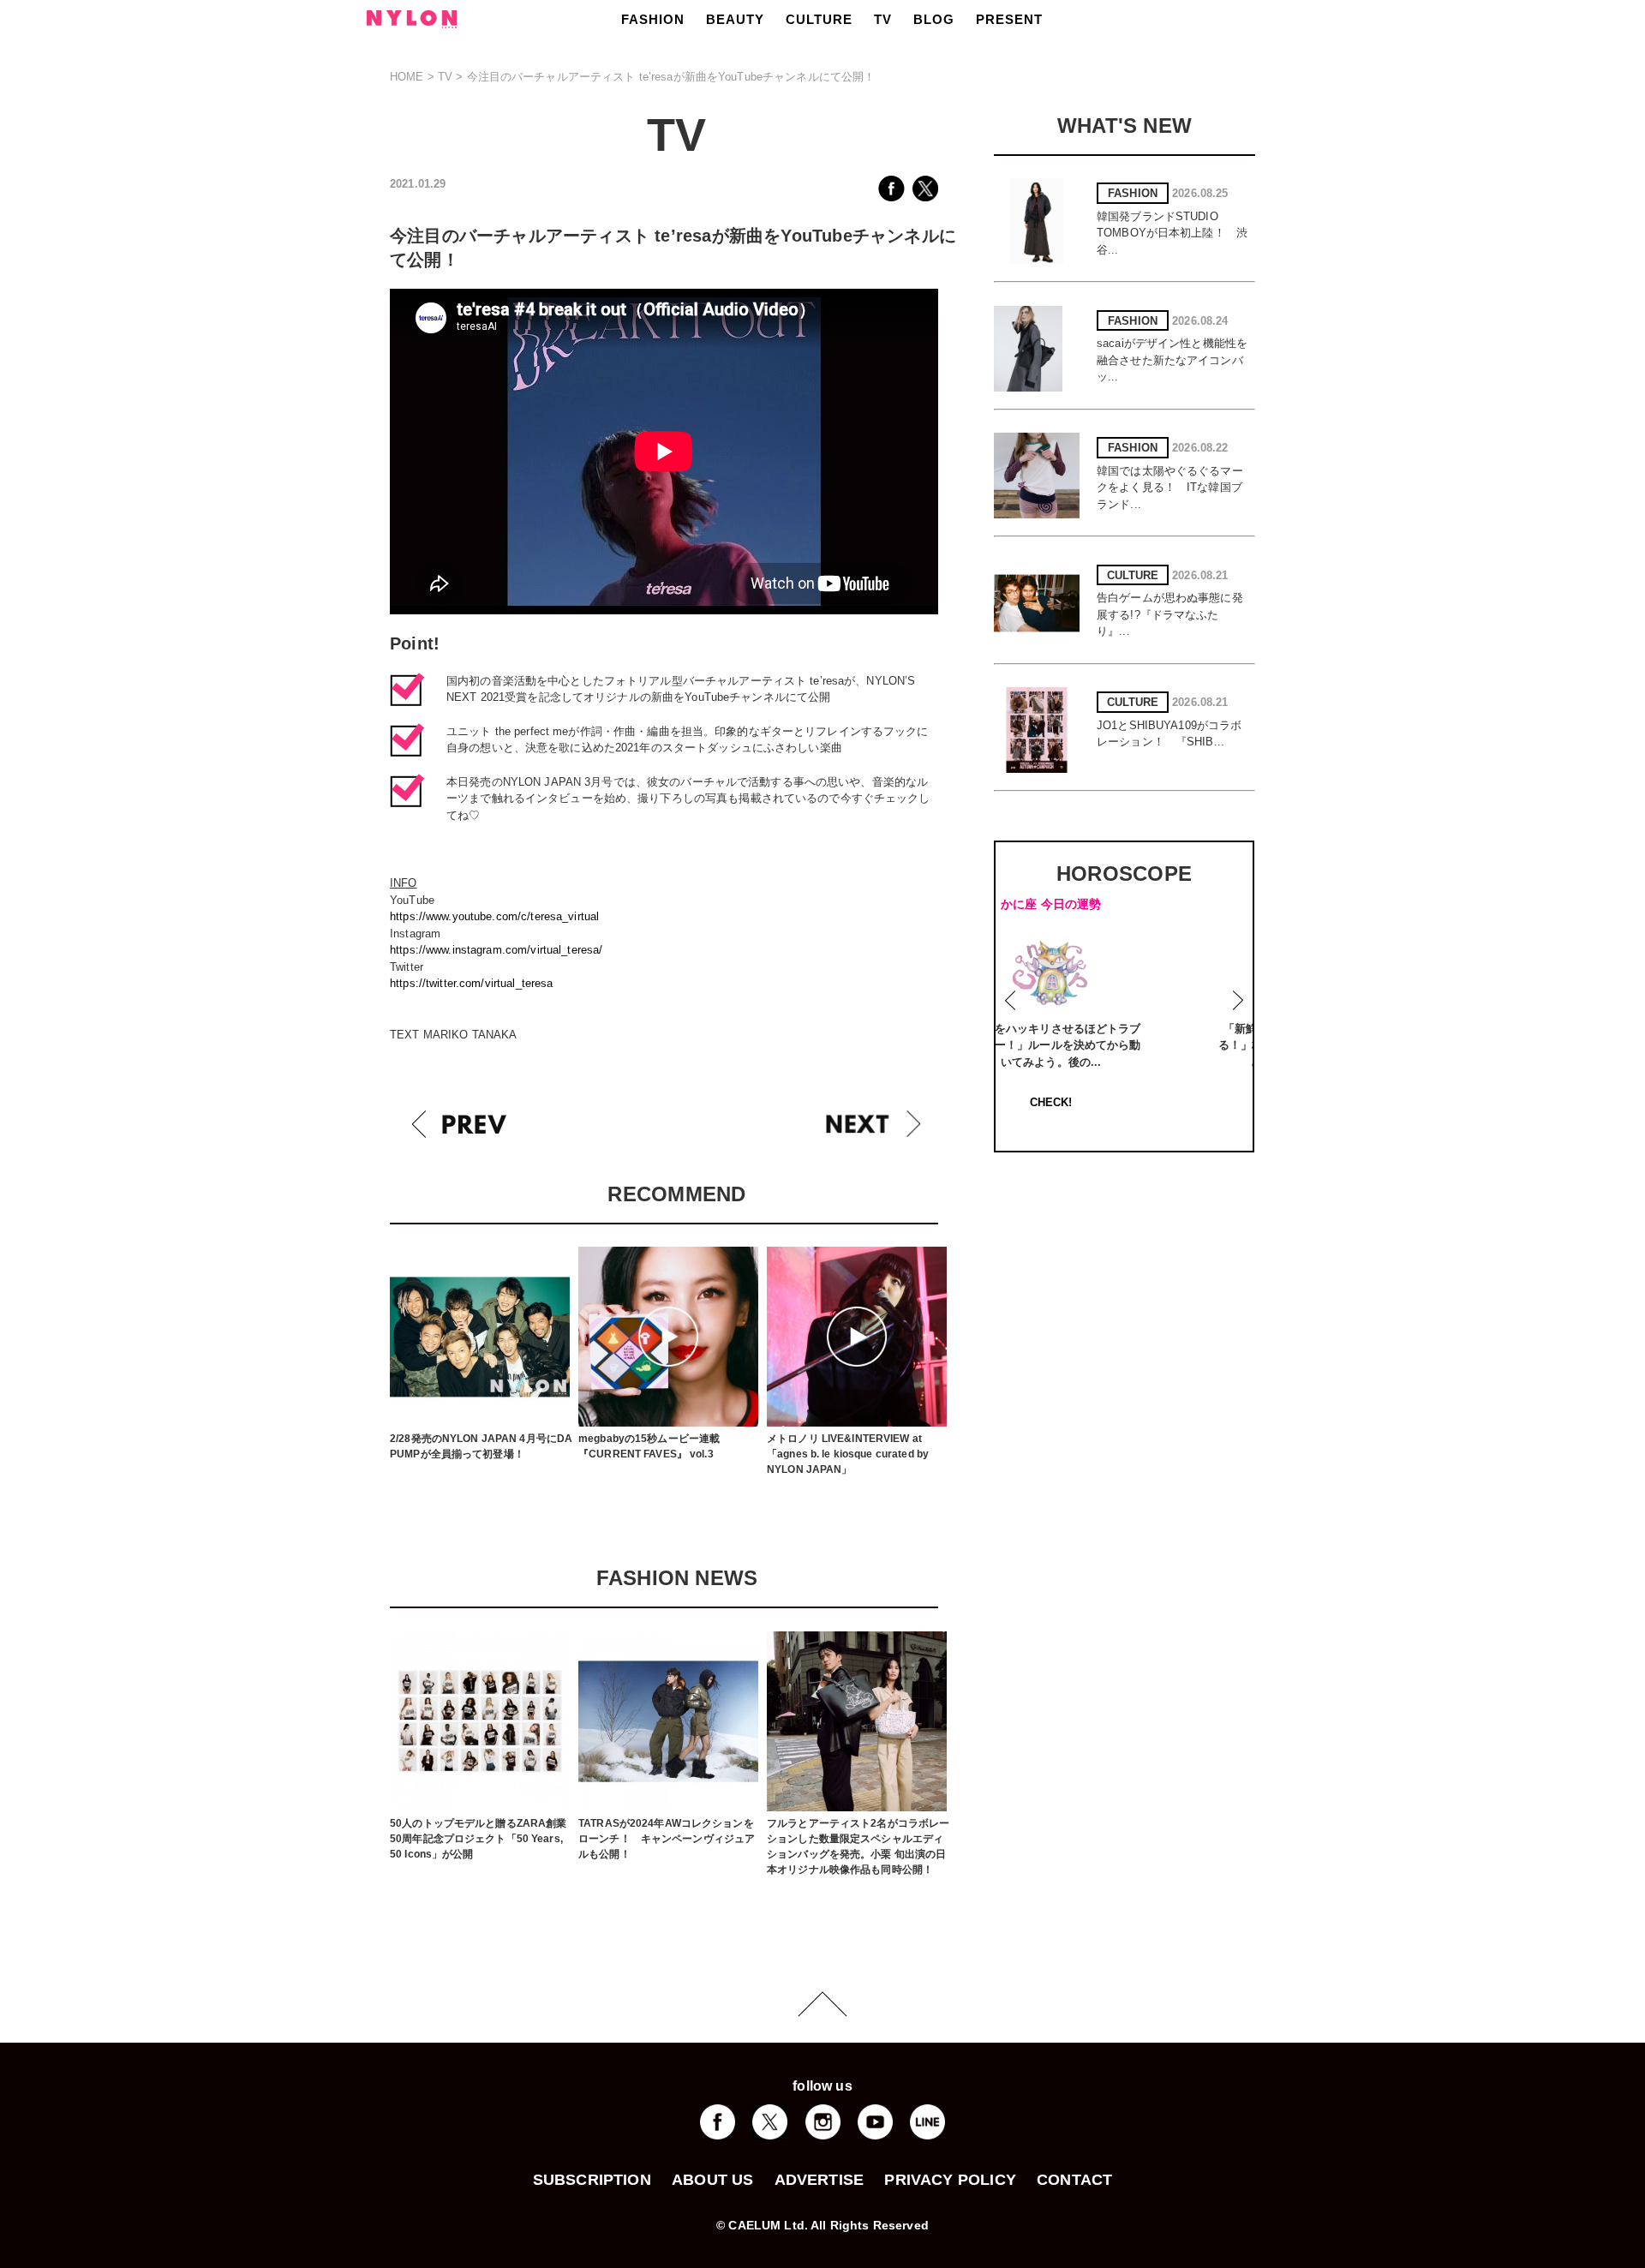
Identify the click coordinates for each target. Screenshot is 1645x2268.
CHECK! (1128, 1102)
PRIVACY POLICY (950, 2180)
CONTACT (1074, 2180)
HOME (407, 77)
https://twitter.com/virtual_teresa (471, 983)
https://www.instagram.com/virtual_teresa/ (496, 950)
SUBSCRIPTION (592, 2180)
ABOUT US (712, 2180)
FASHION (653, 19)
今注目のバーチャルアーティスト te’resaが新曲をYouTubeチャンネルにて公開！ (671, 77)
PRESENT (1009, 19)
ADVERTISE (820, 2180)
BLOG (934, 19)
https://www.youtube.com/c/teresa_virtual (494, 916)
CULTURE (819, 19)
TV (883, 19)
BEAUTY (735, 19)
